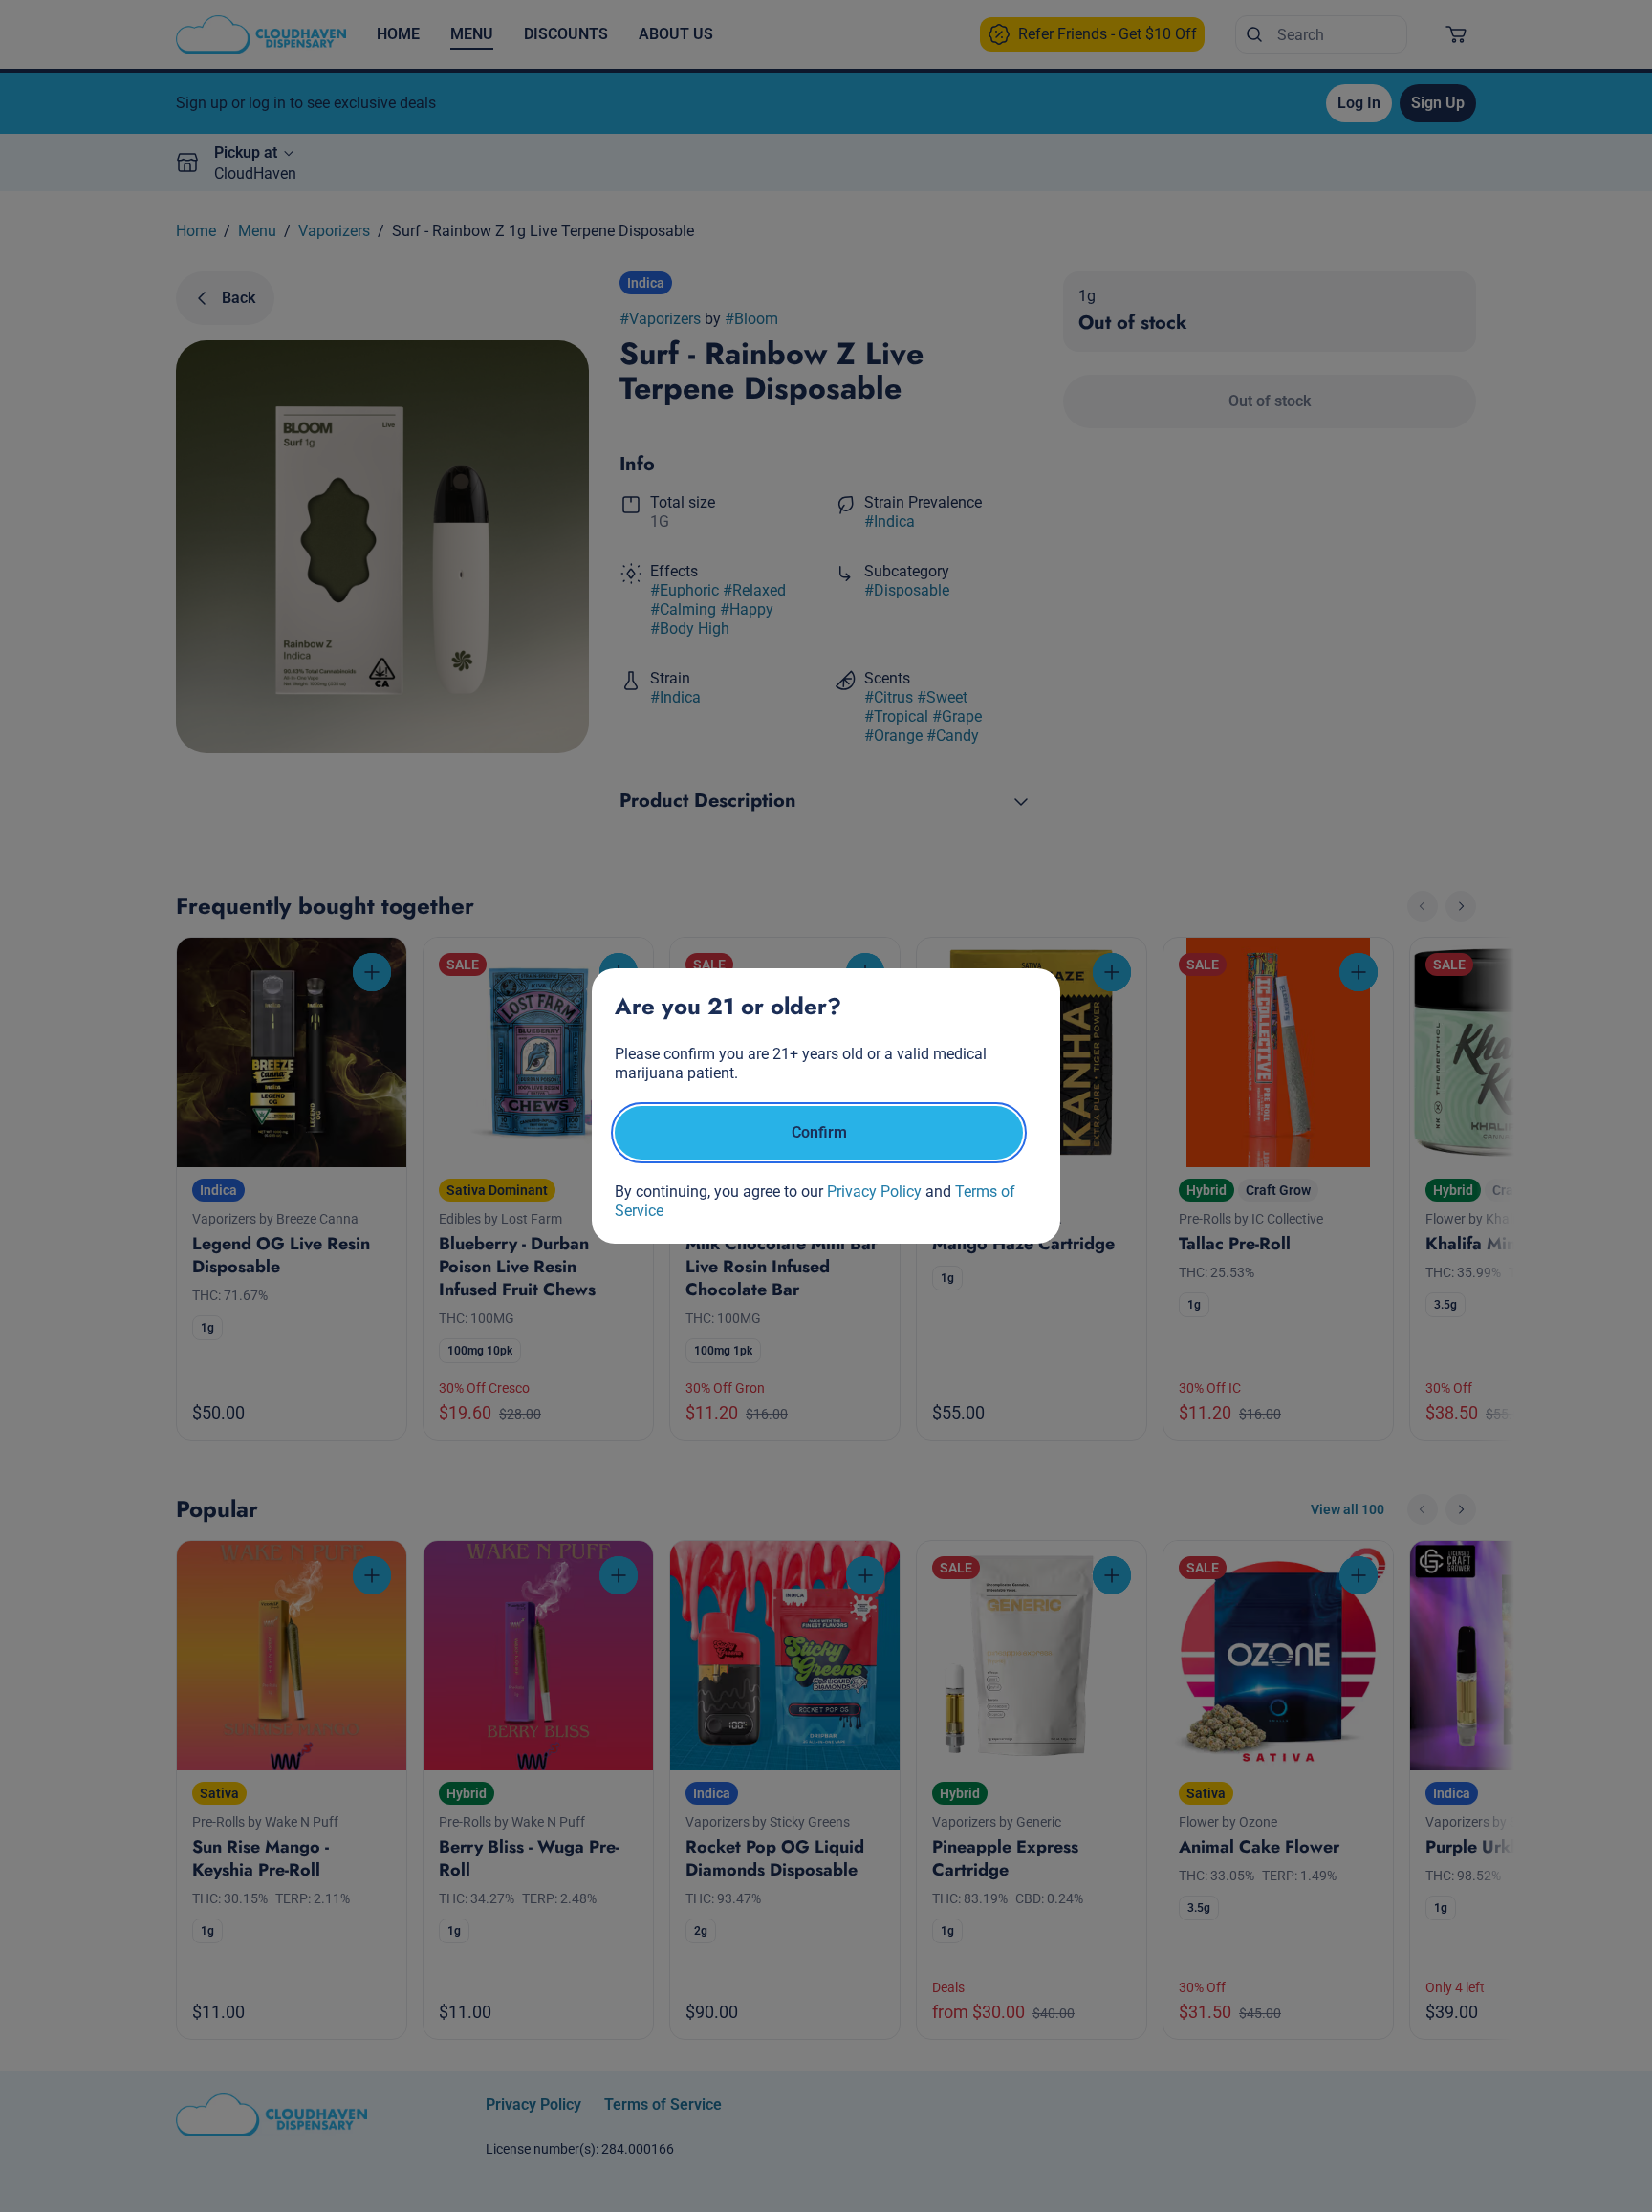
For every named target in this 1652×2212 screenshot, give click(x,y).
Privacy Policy (874, 1192)
